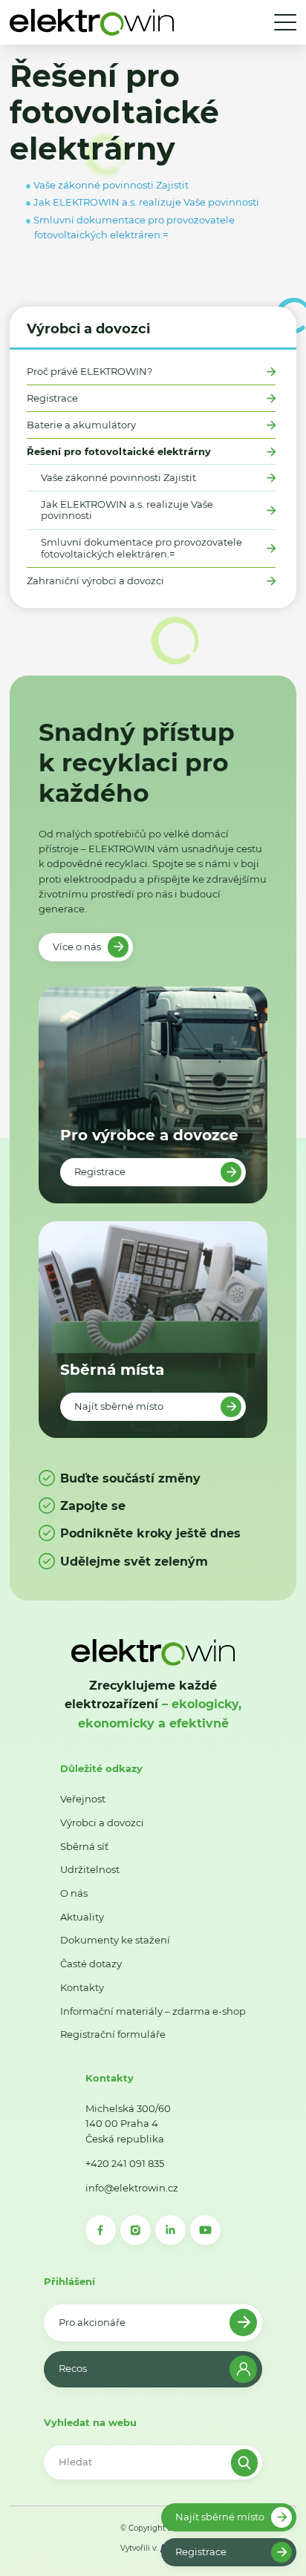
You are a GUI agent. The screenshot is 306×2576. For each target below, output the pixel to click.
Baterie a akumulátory (81, 425)
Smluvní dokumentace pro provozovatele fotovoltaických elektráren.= (141, 548)
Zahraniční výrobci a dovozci (95, 581)
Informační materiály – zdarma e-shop (153, 2011)
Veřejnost (83, 1799)
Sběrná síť (84, 1846)
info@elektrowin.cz (132, 2188)
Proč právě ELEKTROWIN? (89, 372)
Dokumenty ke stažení (115, 1940)
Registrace (52, 398)
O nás (74, 1893)
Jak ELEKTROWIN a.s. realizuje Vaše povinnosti (127, 510)
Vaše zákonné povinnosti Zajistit (118, 478)
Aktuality (82, 1917)
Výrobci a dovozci (88, 328)
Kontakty (82, 1987)
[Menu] (285, 22)
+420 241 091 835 (125, 2163)
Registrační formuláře (113, 2034)
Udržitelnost (90, 1869)
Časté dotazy (91, 1964)
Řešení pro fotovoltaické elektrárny (119, 452)
